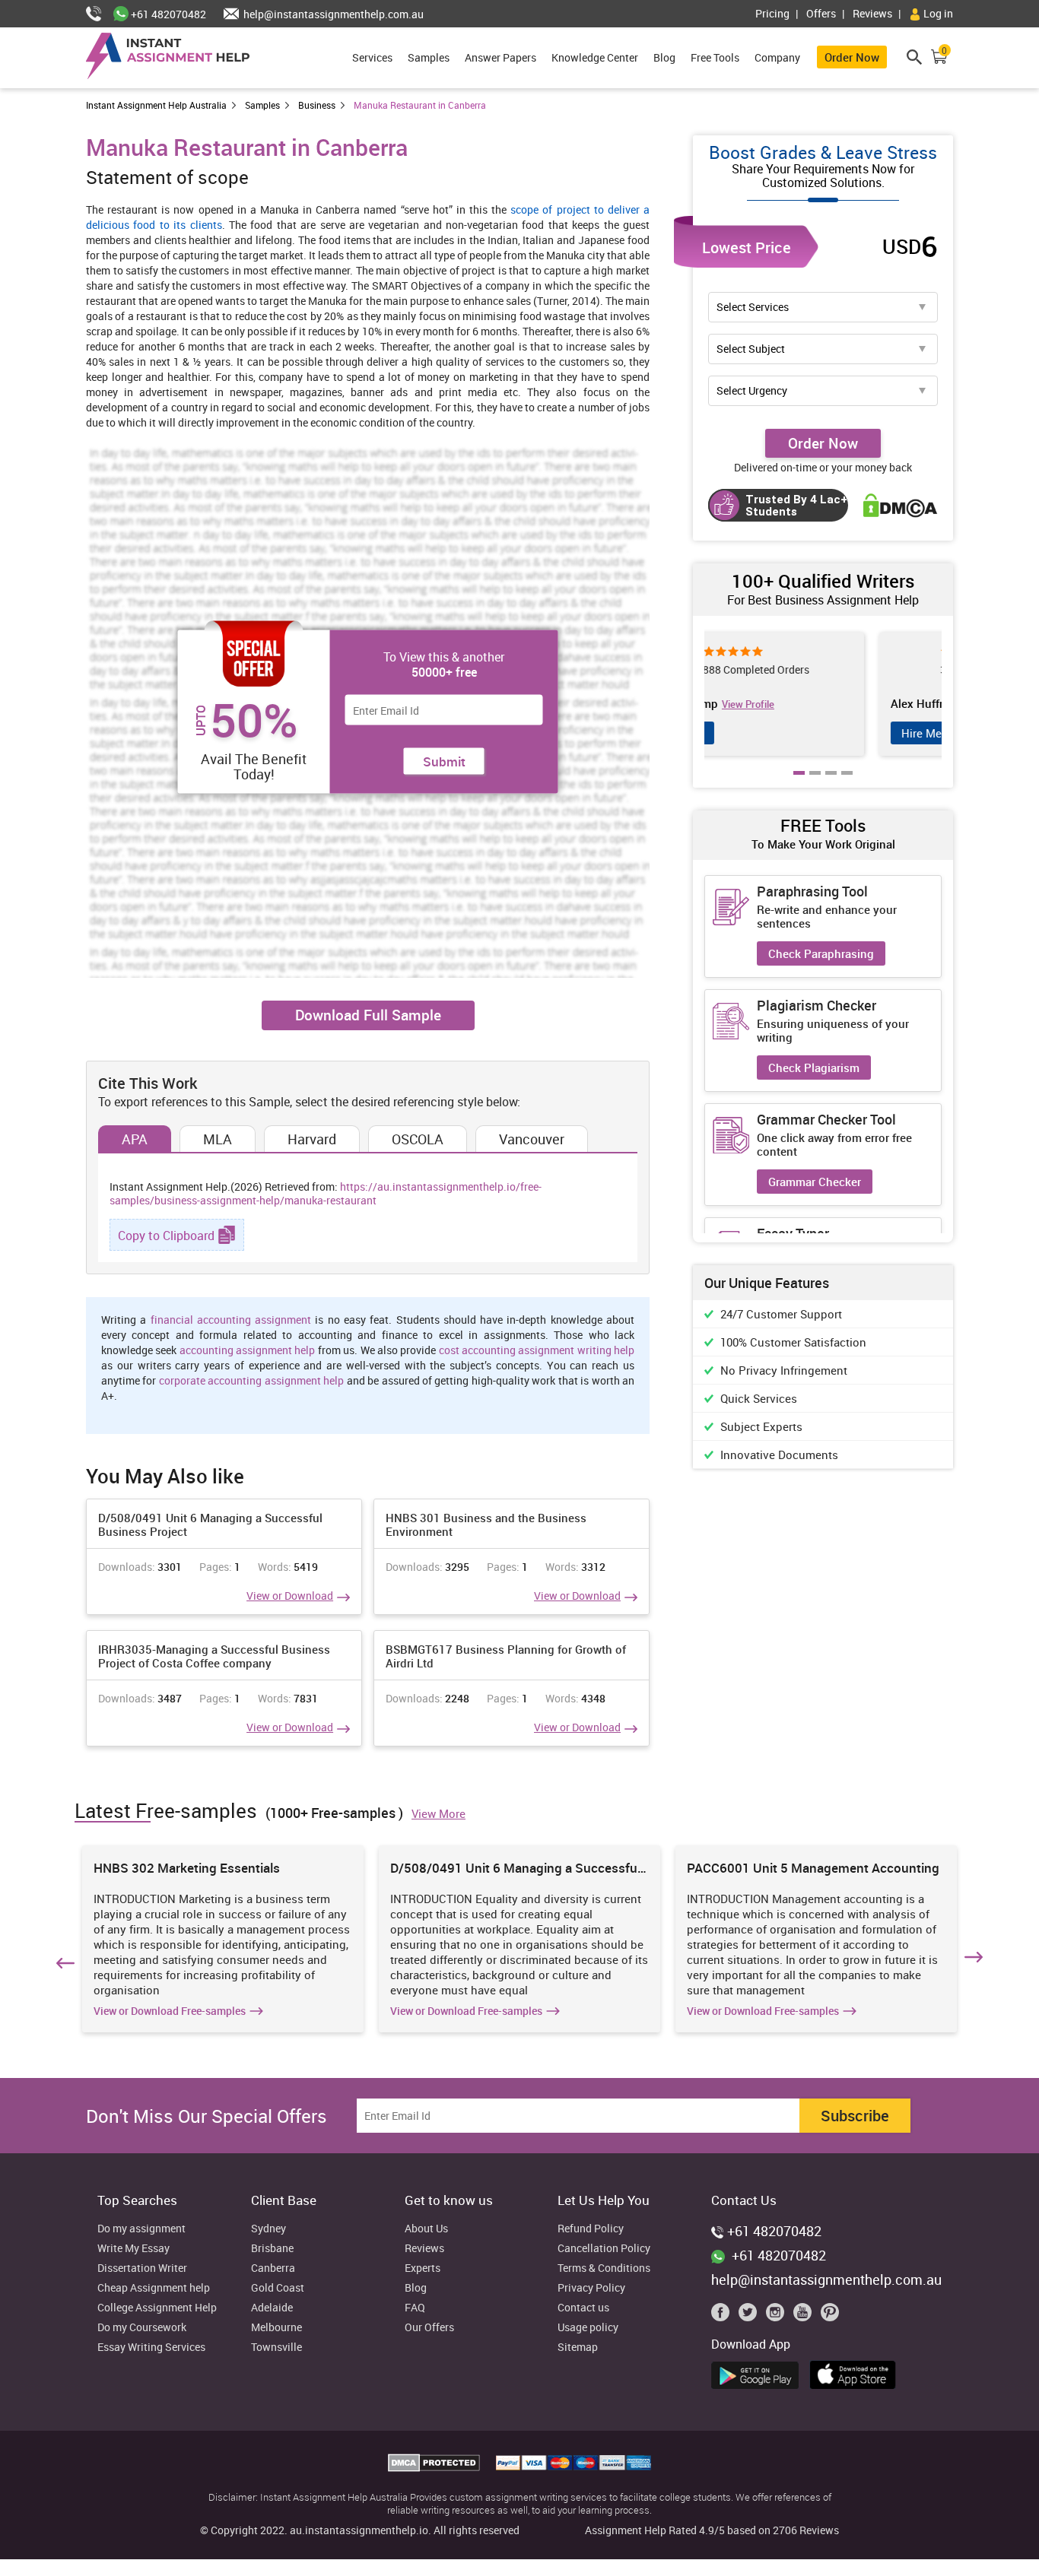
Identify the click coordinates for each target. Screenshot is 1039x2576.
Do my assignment (141, 2229)
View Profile (825, 704)
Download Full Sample (368, 1015)
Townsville (276, 2348)
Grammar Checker (815, 1182)
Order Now (852, 57)
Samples (429, 57)
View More (438, 1813)
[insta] (778, 2316)
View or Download (290, 1596)
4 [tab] (847, 784)
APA (135, 1139)
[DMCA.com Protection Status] (435, 2467)
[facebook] (723, 2316)
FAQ (415, 2308)
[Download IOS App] (857, 2372)
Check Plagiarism (814, 1068)
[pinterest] (830, 2316)
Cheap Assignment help (154, 2288)
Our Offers (429, 2328)
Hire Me (754, 733)
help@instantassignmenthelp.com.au (332, 14)
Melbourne (276, 2328)
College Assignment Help (157, 2308)
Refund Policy (591, 2229)
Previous (63, 1960)
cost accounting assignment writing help (537, 1350)
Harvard (312, 1139)
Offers (821, 13)
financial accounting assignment (231, 1320)
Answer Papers (500, 57)
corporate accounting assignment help (251, 1380)
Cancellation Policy (604, 2249)
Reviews (872, 13)
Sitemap (578, 2348)
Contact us (583, 2308)
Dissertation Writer (142, 2268)
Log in (937, 13)
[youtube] (805, 2316)
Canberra (273, 2268)
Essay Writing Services (151, 2348)
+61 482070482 (167, 14)
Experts (423, 2268)
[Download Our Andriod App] (759, 2373)
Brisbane (272, 2249)
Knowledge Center (595, 57)
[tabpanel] (823, 694)
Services (372, 57)
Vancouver (532, 1139)
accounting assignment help (248, 1350)
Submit (444, 761)
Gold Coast (278, 2288)
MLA (218, 1139)
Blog (664, 57)
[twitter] (751, 2316)
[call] (100, 14)
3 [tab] (831, 784)
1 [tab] (799, 784)
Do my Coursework (142, 2328)
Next (976, 1960)
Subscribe (855, 2116)
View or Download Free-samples (170, 2011)
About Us (426, 2229)
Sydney (268, 2229)
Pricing (772, 13)
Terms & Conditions (604, 2268)
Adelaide (272, 2308)
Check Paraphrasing (821, 953)
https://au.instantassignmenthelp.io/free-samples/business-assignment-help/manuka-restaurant (326, 1193)
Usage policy (588, 2328)
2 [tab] (815, 784)
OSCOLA (418, 1139)
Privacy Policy (591, 2288)
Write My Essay (133, 2249)
